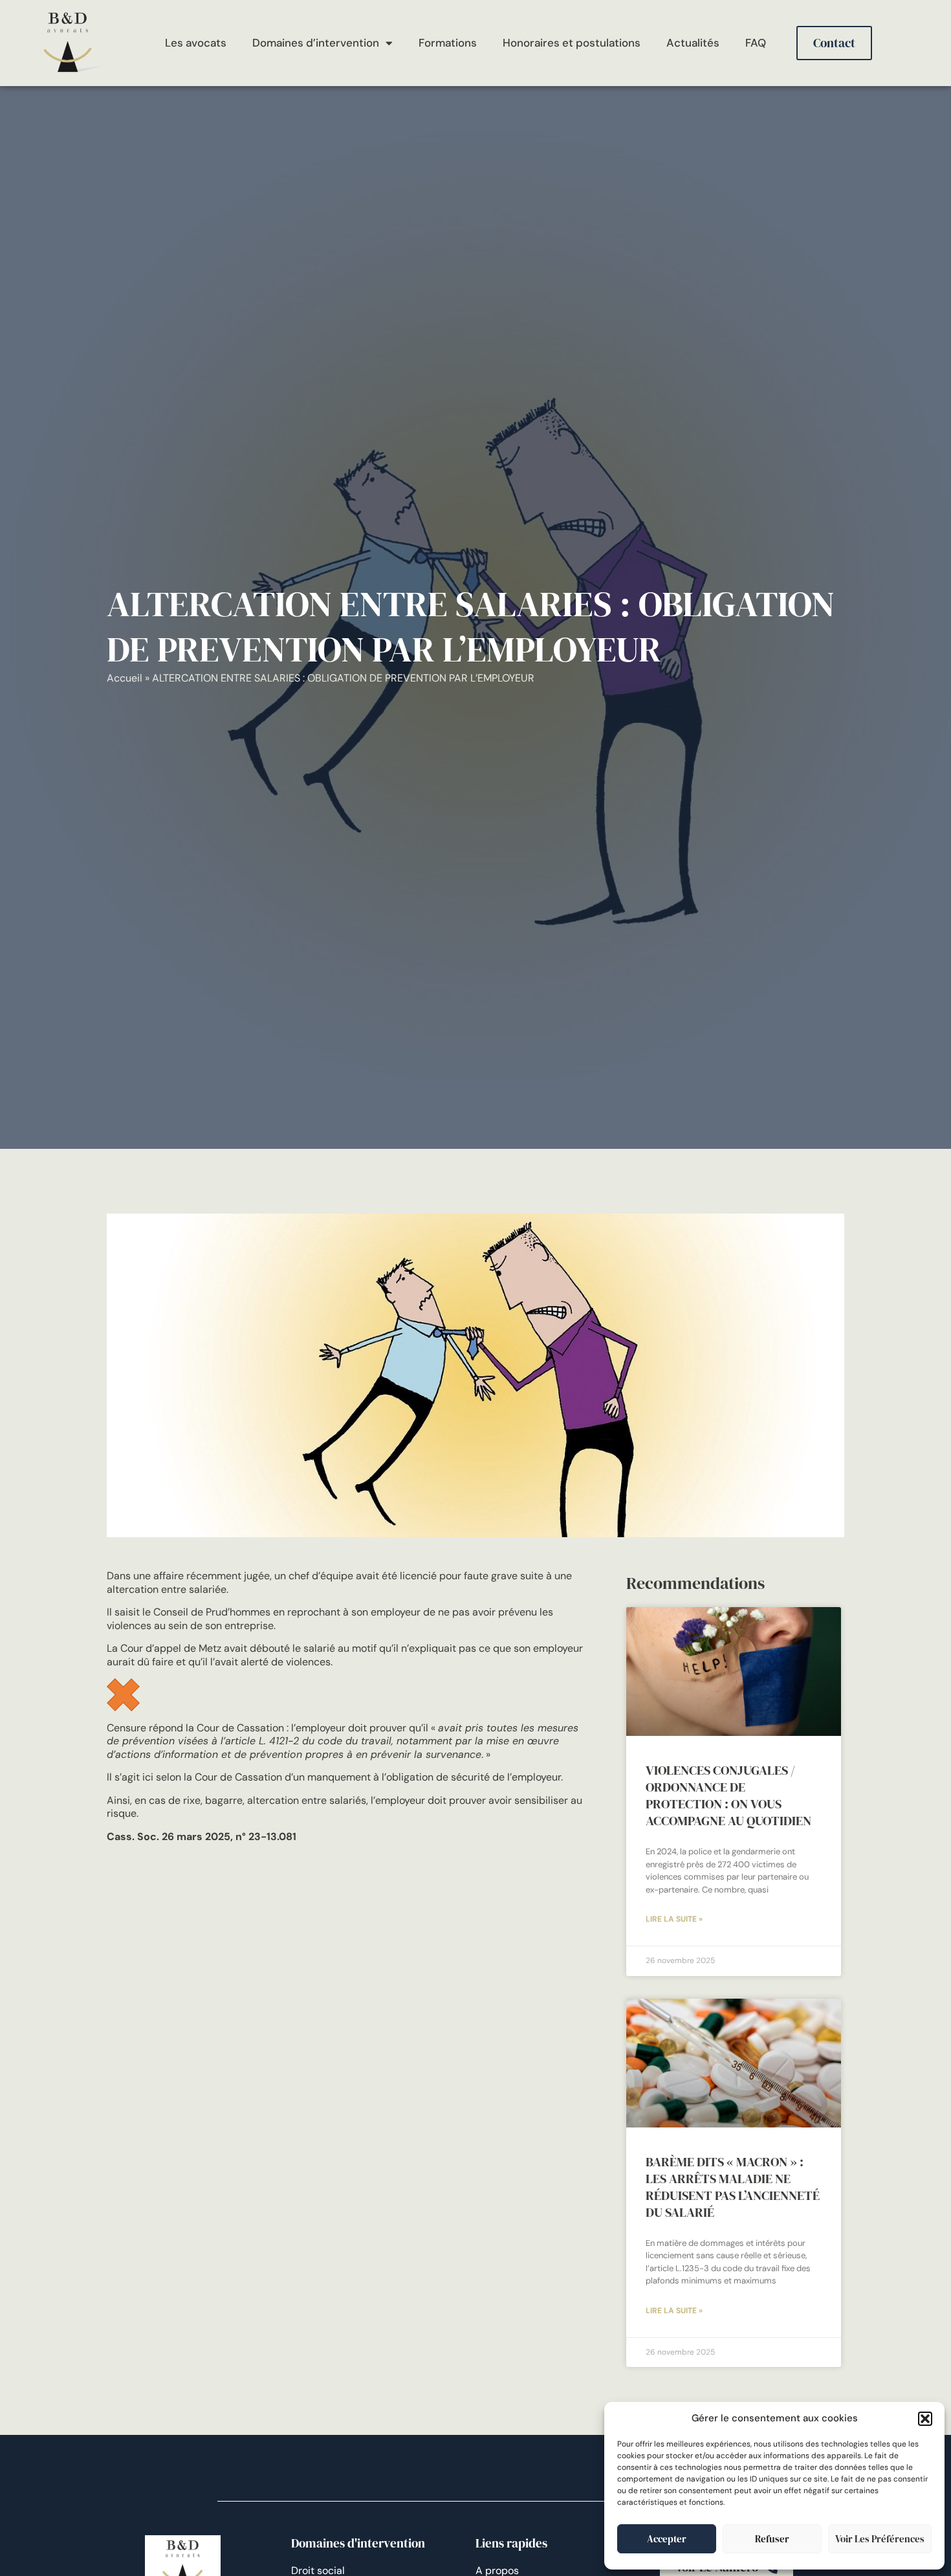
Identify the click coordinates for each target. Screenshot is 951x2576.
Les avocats (196, 43)
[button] (925, 2419)
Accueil (125, 678)
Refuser (772, 2539)
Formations (448, 43)
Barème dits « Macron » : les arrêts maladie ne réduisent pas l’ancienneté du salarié (733, 2187)
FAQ (756, 43)
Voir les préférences (880, 2539)
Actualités (693, 43)
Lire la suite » (674, 1919)
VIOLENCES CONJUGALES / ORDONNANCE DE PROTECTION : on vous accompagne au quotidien (728, 1795)
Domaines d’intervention (316, 43)
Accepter (667, 2539)
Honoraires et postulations (572, 43)
